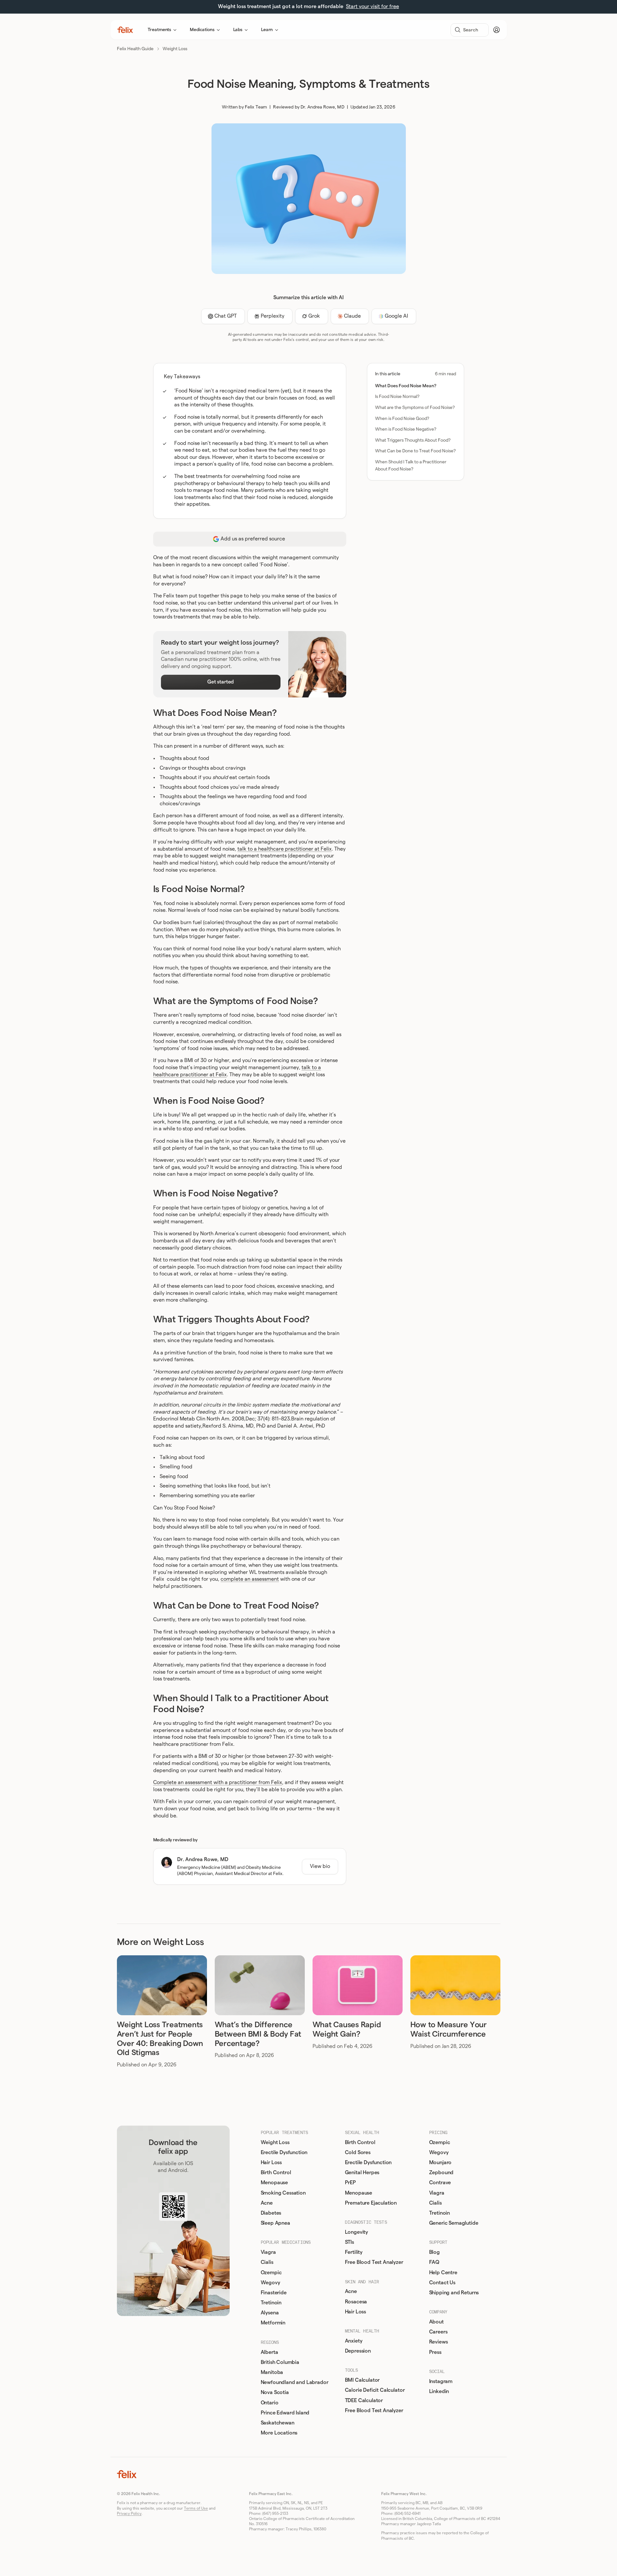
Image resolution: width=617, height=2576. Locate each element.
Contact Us (442, 2283)
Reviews (439, 2342)
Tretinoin (271, 2303)
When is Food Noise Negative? (406, 429)
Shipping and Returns (454, 2293)
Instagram (441, 2381)
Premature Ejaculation (371, 2203)
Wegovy (270, 2283)
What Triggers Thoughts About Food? (413, 440)
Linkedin (439, 2391)
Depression (358, 2351)
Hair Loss (271, 2163)
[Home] (125, 30)
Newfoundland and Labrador (295, 2382)
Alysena (270, 2313)
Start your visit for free (372, 6)
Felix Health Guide (135, 49)
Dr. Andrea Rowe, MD (322, 107)
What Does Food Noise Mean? (406, 386)
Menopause (274, 2183)
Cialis (267, 2262)
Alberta (269, 2352)
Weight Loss (175, 49)
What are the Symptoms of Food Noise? (415, 408)
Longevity (357, 2232)
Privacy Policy (129, 2514)
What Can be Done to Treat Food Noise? (415, 451)
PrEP (350, 2183)
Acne (267, 2203)
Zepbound (441, 2173)
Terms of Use (196, 2508)
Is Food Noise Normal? (397, 397)
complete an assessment (250, 1579)
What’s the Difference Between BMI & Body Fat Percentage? (258, 2034)
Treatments (160, 30)
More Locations (279, 2433)
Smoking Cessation (283, 2193)
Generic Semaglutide (454, 2223)
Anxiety (354, 2341)
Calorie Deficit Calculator (375, 2390)
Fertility (354, 2252)
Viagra (268, 2252)
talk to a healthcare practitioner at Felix (285, 849)
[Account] (497, 30)
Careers (438, 2332)
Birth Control (276, 2173)
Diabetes (271, 2213)
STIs (349, 2242)
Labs (238, 30)
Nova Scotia (275, 2392)
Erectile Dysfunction (284, 2152)
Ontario (270, 2403)
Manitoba (272, 2372)
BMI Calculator (362, 2380)
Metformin (273, 2323)
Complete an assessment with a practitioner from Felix (218, 1782)
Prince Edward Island (285, 2413)
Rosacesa (356, 2302)
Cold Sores (358, 2152)
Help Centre (443, 2273)
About (436, 2322)
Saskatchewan (278, 2423)
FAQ (434, 2262)
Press (435, 2352)
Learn (267, 30)
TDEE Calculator (364, 2401)
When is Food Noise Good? (402, 419)
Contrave (440, 2183)
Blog (434, 2252)
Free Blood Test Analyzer (374, 2262)
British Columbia (280, 2362)
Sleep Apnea (275, 2223)
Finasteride (274, 2293)
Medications (202, 30)
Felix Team (256, 107)
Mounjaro (440, 2163)
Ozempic (271, 2273)
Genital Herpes (362, 2173)
